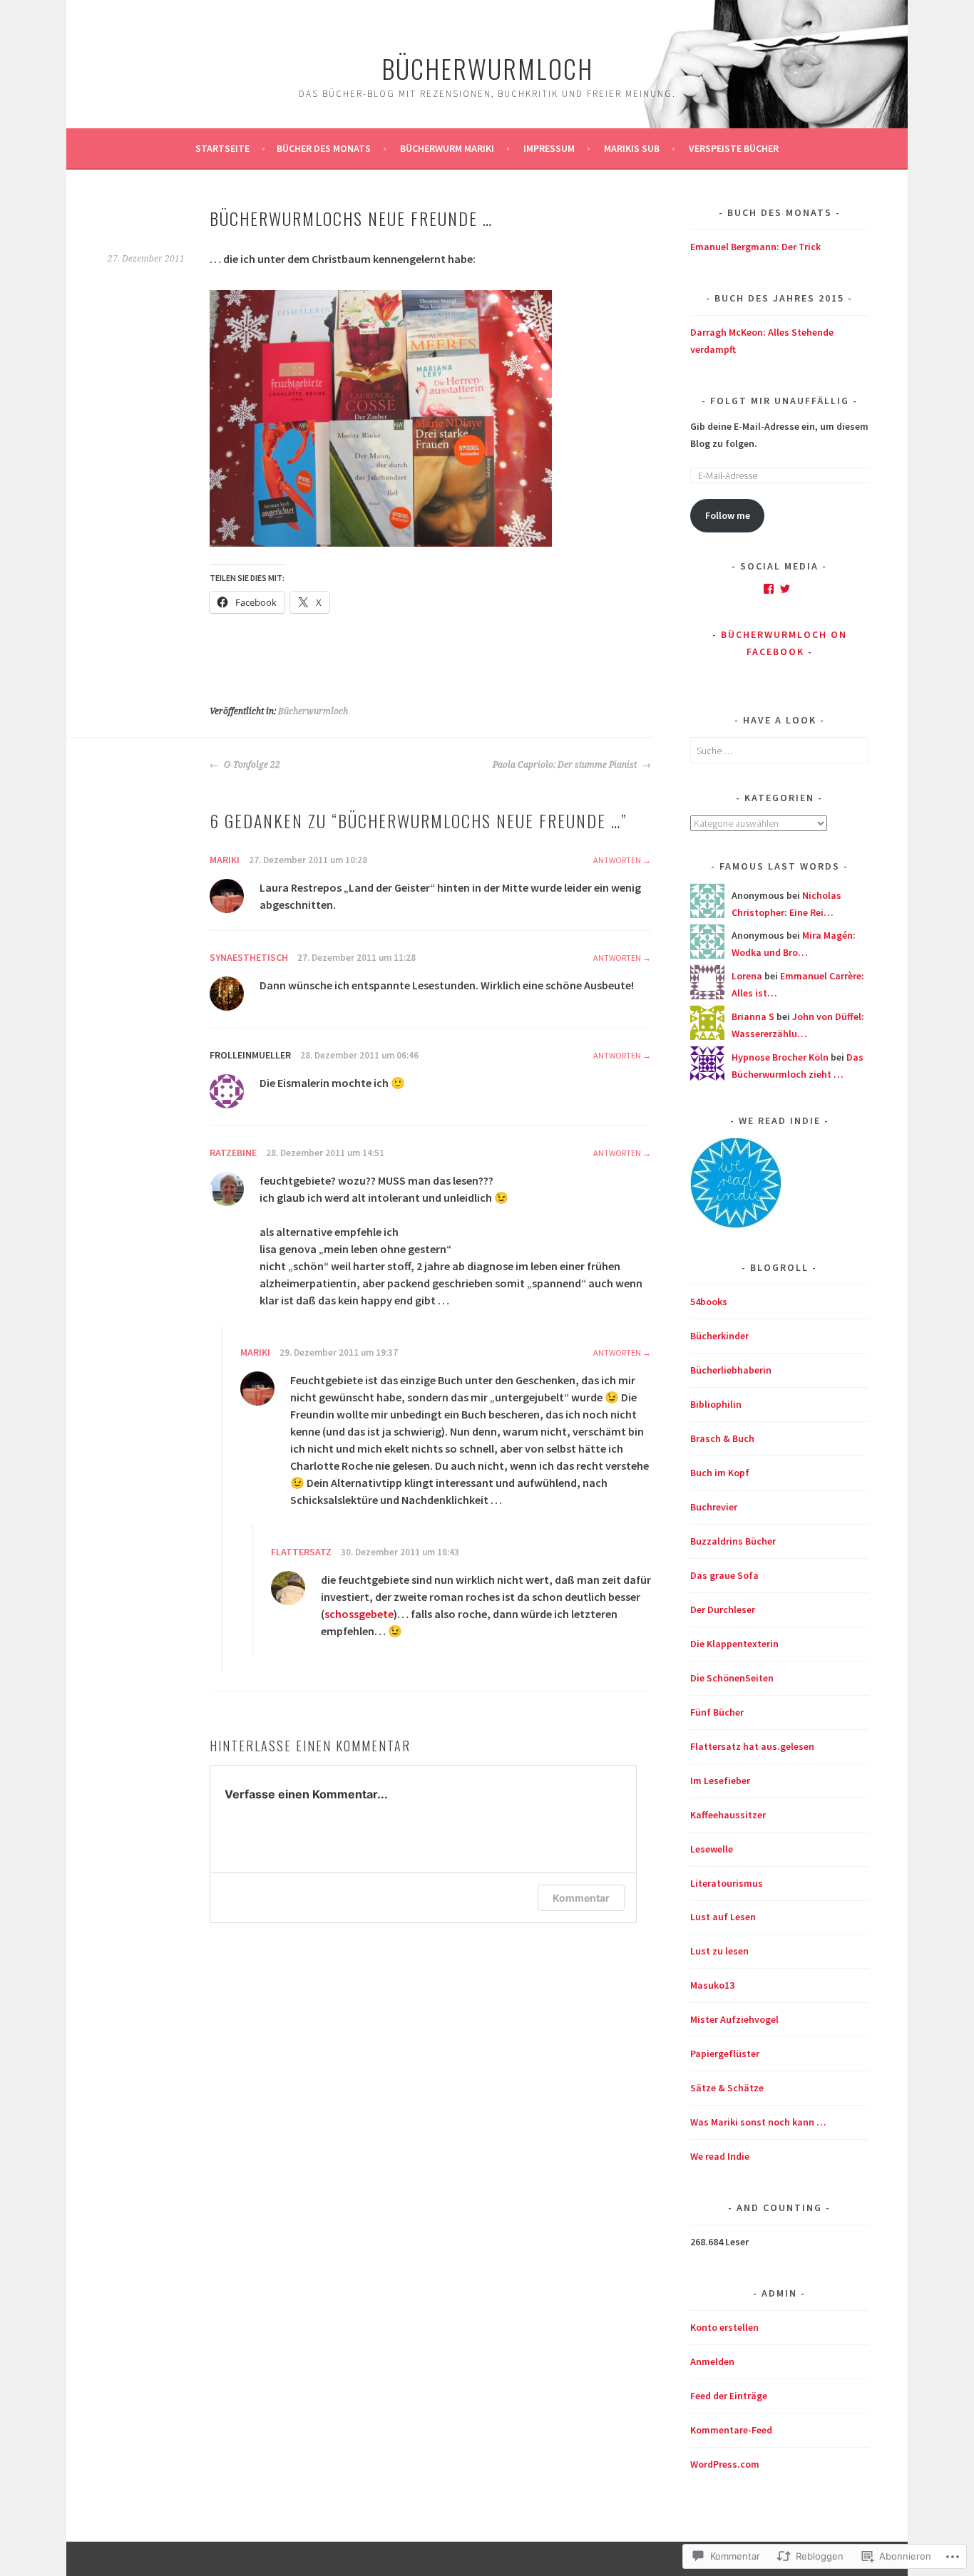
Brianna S (753, 1016)
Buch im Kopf (720, 1473)
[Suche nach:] (779, 751)
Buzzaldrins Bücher (733, 1541)
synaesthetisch (249, 957)
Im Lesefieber (720, 1781)
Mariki (225, 860)
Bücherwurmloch (487, 68)
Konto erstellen (724, 2327)
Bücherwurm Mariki (447, 148)
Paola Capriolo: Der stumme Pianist (566, 765)
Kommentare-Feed (731, 2430)
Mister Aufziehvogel (734, 2019)
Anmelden (712, 2361)
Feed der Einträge (729, 2396)
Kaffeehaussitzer (728, 1815)
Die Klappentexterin (734, 1644)
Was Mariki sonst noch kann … (758, 2122)
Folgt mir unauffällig (780, 401)
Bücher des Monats (324, 148)
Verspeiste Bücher (734, 148)
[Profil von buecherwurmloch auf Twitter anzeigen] (785, 589)
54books (709, 1302)
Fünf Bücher (717, 1712)
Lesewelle (712, 1849)
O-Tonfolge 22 (251, 765)
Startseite (222, 148)
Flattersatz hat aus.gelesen (752, 1746)
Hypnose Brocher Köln (780, 1057)
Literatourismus (727, 1883)
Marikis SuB (632, 148)
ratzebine (233, 1153)
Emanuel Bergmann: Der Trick (755, 247)
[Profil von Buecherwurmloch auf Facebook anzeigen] (769, 589)
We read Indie (720, 2156)
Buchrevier (714, 1507)
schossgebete (359, 1614)
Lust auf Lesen (723, 1917)
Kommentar (581, 1898)
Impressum (549, 148)
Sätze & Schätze (727, 2088)
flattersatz (301, 1552)
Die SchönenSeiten (732, 1678)
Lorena (747, 976)
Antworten (617, 860)
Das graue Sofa (724, 1575)
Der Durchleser (723, 1609)
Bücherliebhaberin (731, 1370)
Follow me (728, 515)
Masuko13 (712, 1985)
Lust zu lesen (719, 1951)
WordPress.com (725, 2464)
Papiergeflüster (725, 2054)
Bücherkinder (719, 1336)
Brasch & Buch (722, 1438)
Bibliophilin (716, 1404)
